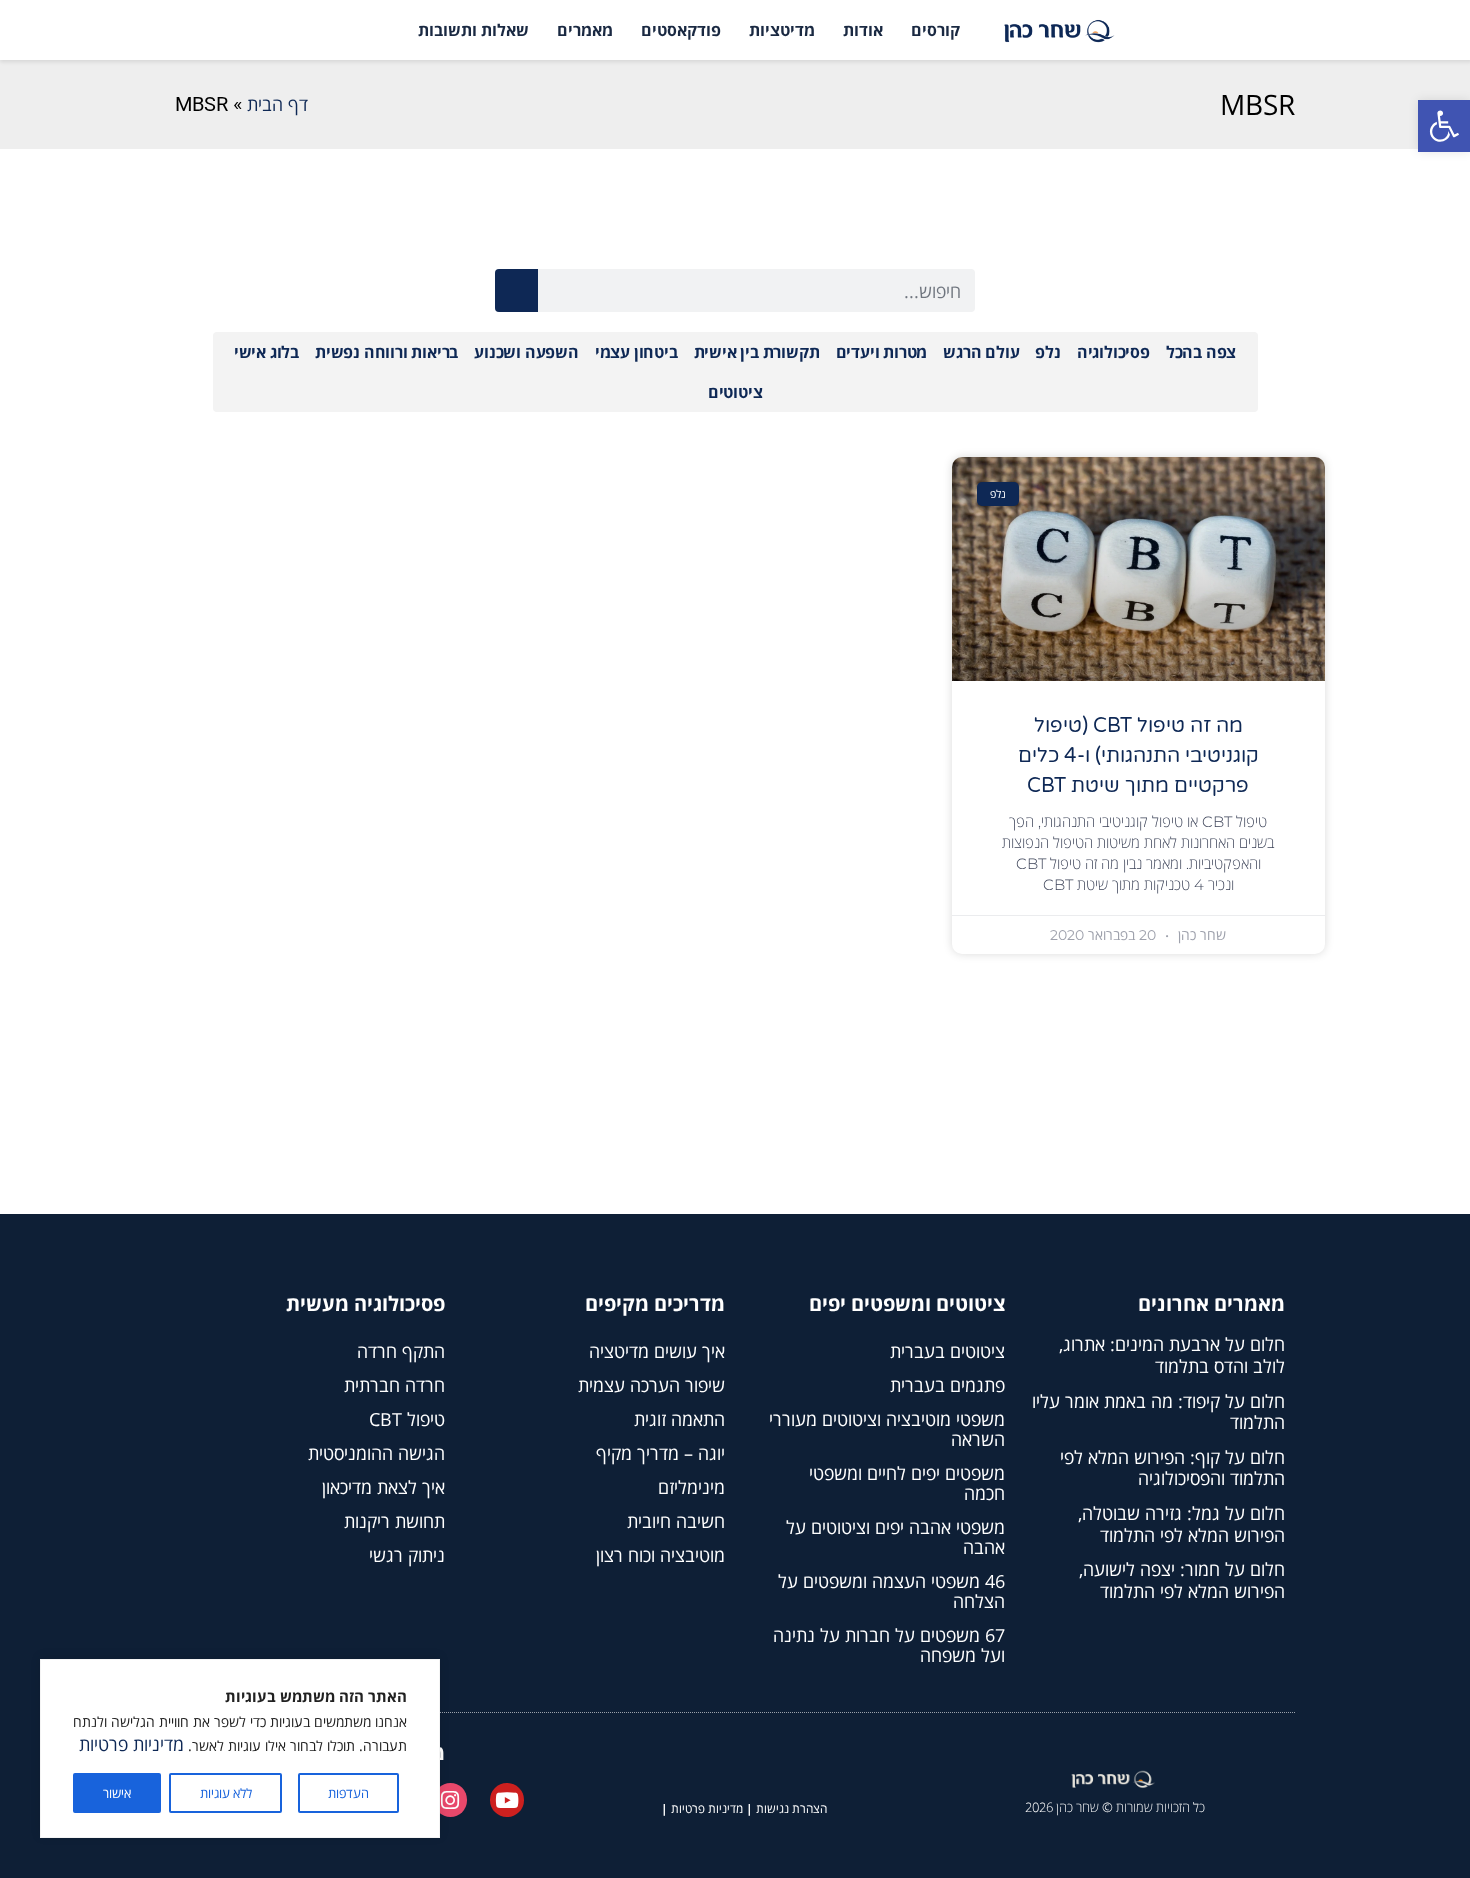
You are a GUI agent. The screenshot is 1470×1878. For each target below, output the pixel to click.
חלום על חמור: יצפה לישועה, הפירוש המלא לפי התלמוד (1182, 1580)
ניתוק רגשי (407, 1555)
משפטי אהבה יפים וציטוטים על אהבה (895, 1537)
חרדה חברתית (394, 1385)
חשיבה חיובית (676, 1521)
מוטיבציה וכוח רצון (660, 1555)
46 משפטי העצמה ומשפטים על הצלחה (891, 1591)
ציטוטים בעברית (947, 1351)
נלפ (1047, 352)
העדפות (348, 1793)
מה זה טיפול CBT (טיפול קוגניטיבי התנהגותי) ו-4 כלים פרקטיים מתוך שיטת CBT (1138, 756)
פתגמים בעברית (947, 1385)
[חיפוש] (516, 290)
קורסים (935, 30)
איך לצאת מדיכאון (383, 1487)
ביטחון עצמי (636, 352)
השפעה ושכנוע (526, 352)
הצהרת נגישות (791, 1808)
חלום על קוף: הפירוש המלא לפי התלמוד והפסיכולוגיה (1172, 1468)
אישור (117, 1793)
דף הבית (277, 104)
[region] (240, 1748)
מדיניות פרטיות (131, 1744)
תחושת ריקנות (394, 1521)
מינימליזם (691, 1487)
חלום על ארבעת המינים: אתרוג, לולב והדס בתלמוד (1172, 1355)
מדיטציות (782, 30)
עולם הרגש (981, 352)
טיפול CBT (407, 1419)
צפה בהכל (1201, 352)
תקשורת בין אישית (757, 352)
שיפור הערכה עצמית (651, 1385)
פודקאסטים (681, 30)
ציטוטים (735, 392)
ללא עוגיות (226, 1793)
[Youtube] (507, 1800)
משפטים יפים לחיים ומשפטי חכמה (907, 1483)
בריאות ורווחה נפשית (386, 352)
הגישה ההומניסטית (376, 1453)
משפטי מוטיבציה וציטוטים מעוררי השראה (887, 1429)
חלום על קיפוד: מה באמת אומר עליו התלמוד (1158, 1412)
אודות (863, 30)
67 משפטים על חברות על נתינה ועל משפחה (889, 1645)
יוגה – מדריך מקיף (660, 1453)
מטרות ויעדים (882, 352)
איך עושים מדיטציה (657, 1351)
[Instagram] (451, 1800)
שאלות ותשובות (473, 30)
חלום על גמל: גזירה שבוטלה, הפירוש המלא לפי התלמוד (1181, 1524)
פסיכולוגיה (1113, 352)
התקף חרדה (401, 1351)
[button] (1444, 126)
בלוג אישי (266, 352)
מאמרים (585, 30)
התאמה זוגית (679, 1419)
